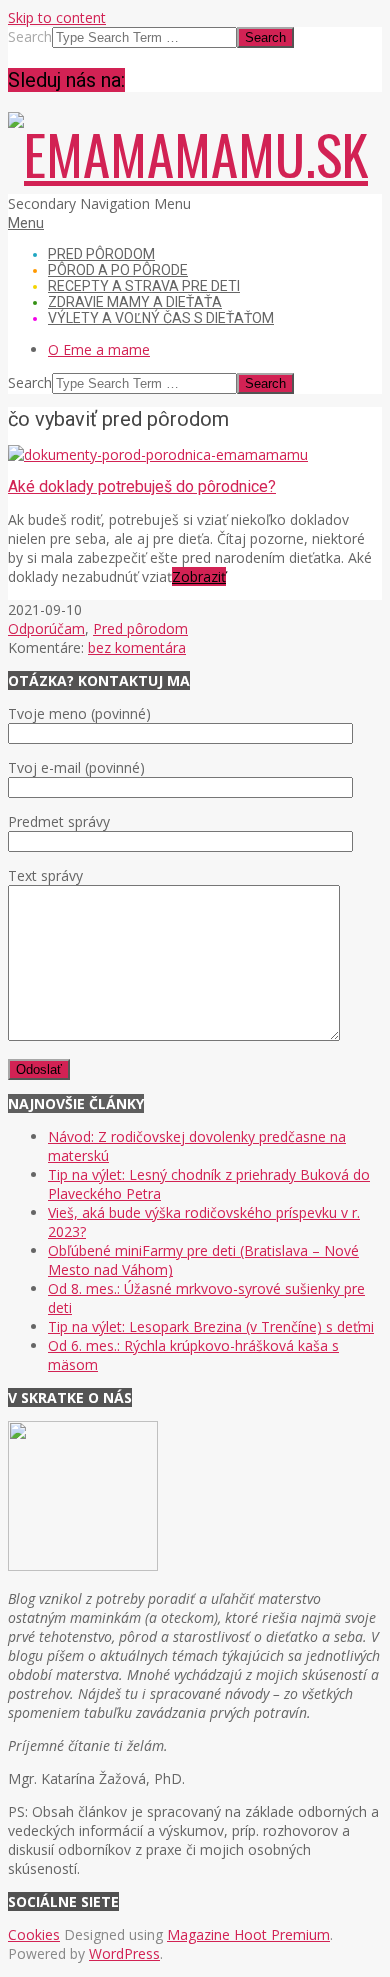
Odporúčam (46, 628)
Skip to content (57, 17)
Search (30, 36)
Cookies (34, 1934)
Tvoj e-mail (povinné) (76, 767)
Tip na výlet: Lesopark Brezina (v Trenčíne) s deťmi (211, 1326)
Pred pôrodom (140, 628)
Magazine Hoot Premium (248, 1934)
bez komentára (137, 647)
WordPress (124, 1953)
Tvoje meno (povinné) (79, 713)
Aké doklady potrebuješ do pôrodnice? (142, 486)
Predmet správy (59, 821)
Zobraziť (199, 576)
